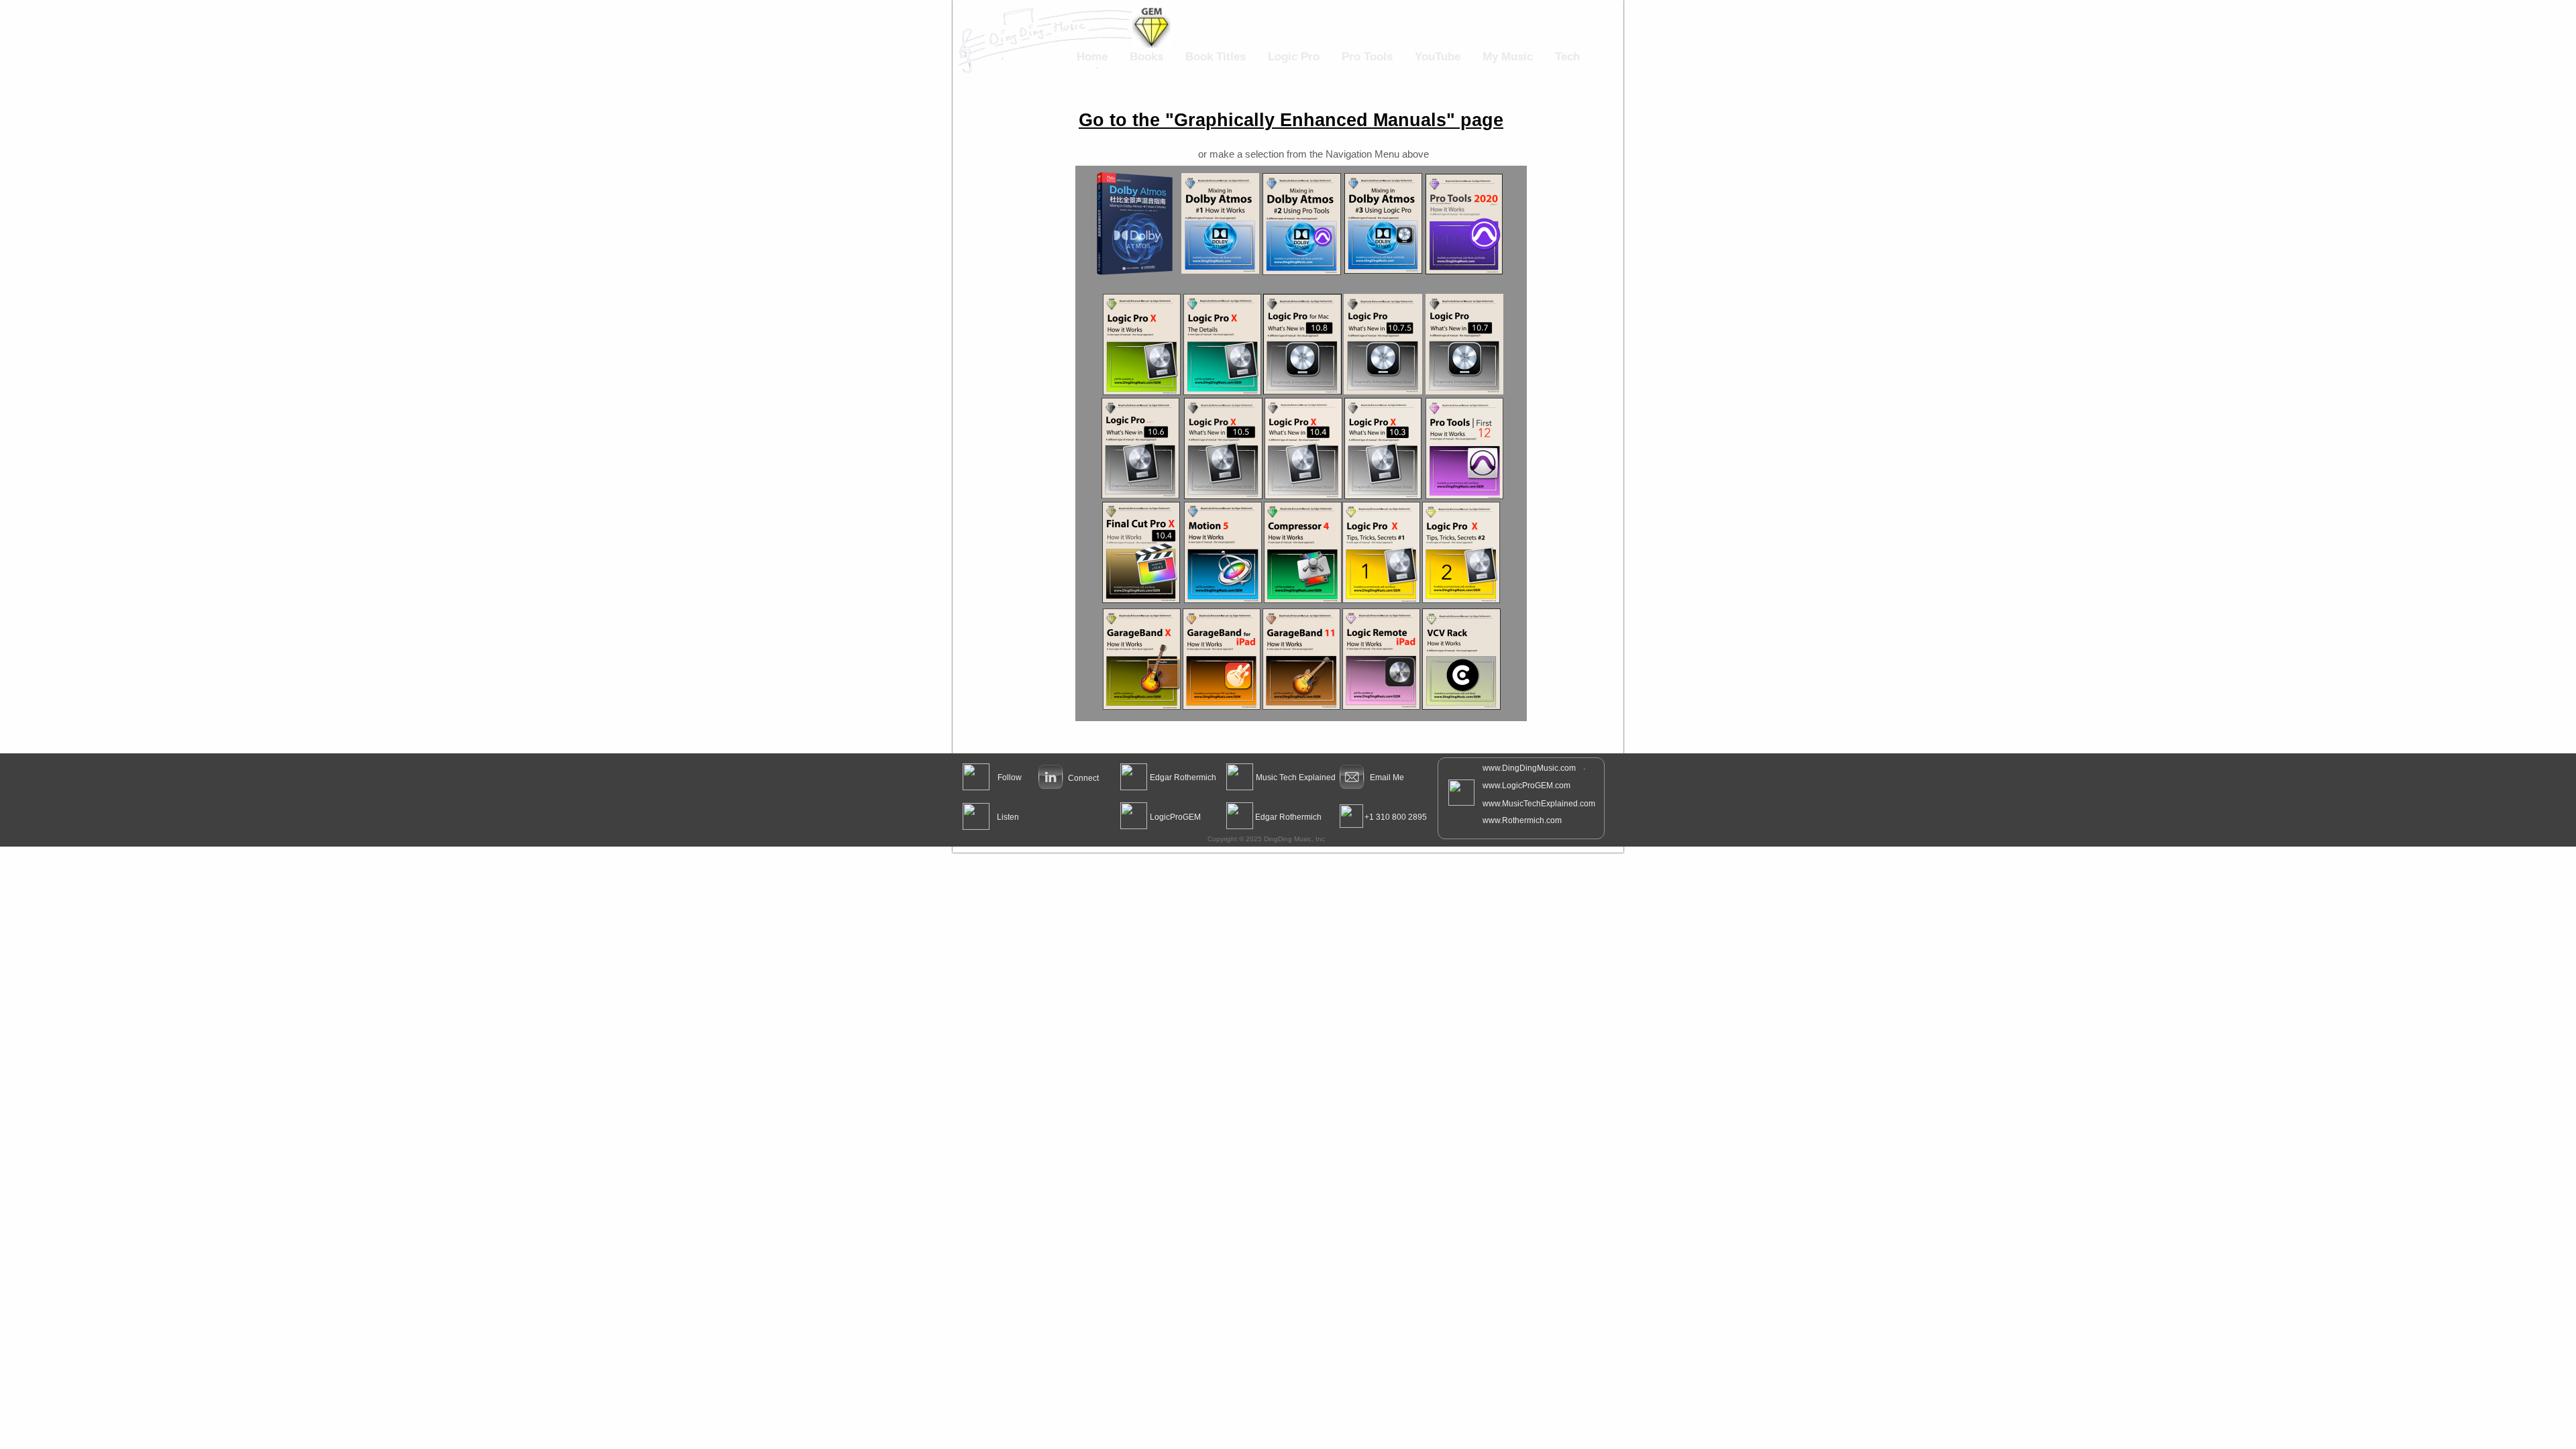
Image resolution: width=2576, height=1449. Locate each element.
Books (1146, 57)
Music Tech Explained (1296, 777)
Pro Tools (1367, 57)
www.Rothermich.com (1522, 820)
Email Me (1387, 777)
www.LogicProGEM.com (1526, 786)
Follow (1010, 777)
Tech (1567, 57)
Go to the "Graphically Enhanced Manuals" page (1291, 120)
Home (1092, 57)
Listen (1008, 817)
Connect (1083, 778)
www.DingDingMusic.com (1529, 768)
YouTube (1438, 57)
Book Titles (1216, 57)
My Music (1508, 57)
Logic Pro (1294, 57)
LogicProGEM (1175, 817)
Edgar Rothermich (1183, 777)
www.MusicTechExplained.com (1539, 804)
